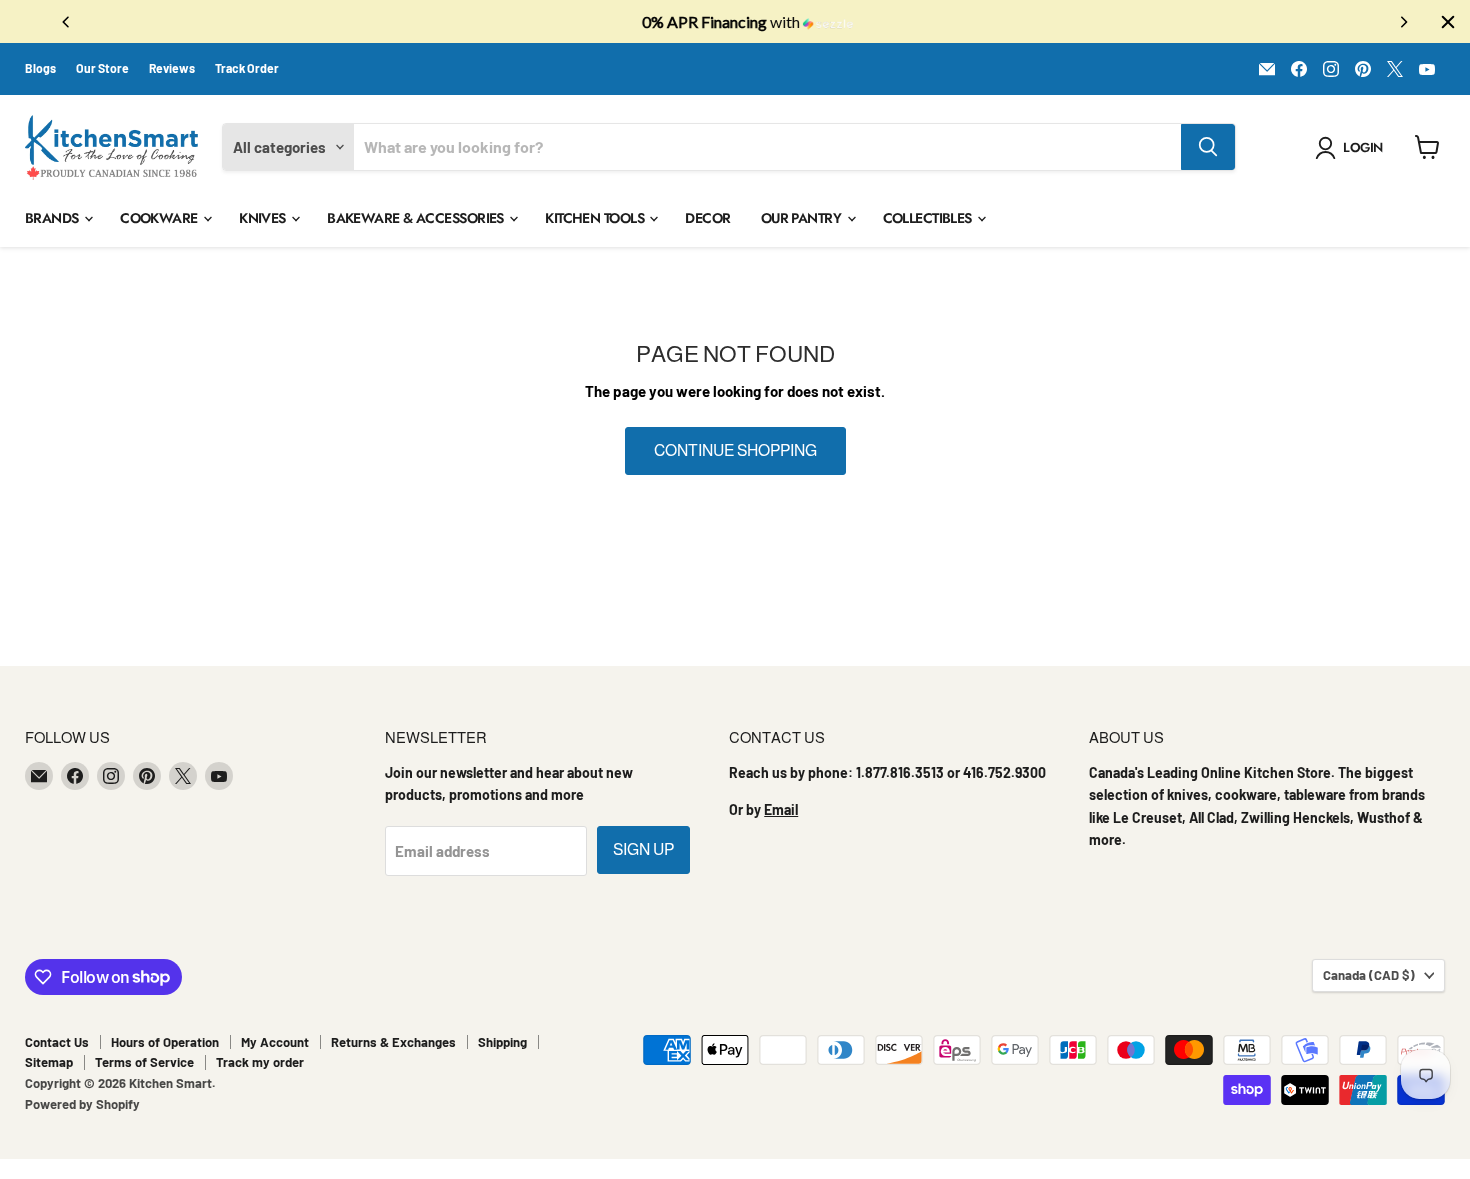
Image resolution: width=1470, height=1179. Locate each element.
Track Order (247, 68)
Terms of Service (144, 1062)
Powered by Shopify (82, 1104)
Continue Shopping (735, 450)
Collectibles (929, 218)
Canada (1369, 975)
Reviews (172, 68)
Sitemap (49, 1062)
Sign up (643, 849)
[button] (1352, 148)
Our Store (102, 68)
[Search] (1208, 147)
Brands (53, 218)
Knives (264, 218)
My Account (275, 1042)
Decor (707, 218)
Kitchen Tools (596, 218)
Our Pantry (803, 218)
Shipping (502, 1042)
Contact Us (57, 1042)
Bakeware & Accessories (417, 218)
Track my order (260, 1062)
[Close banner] (1448, 22)
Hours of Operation (165, 1042)
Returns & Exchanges (393, 1042)
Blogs (40, 68)
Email (781, 809)
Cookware (160, 218)
